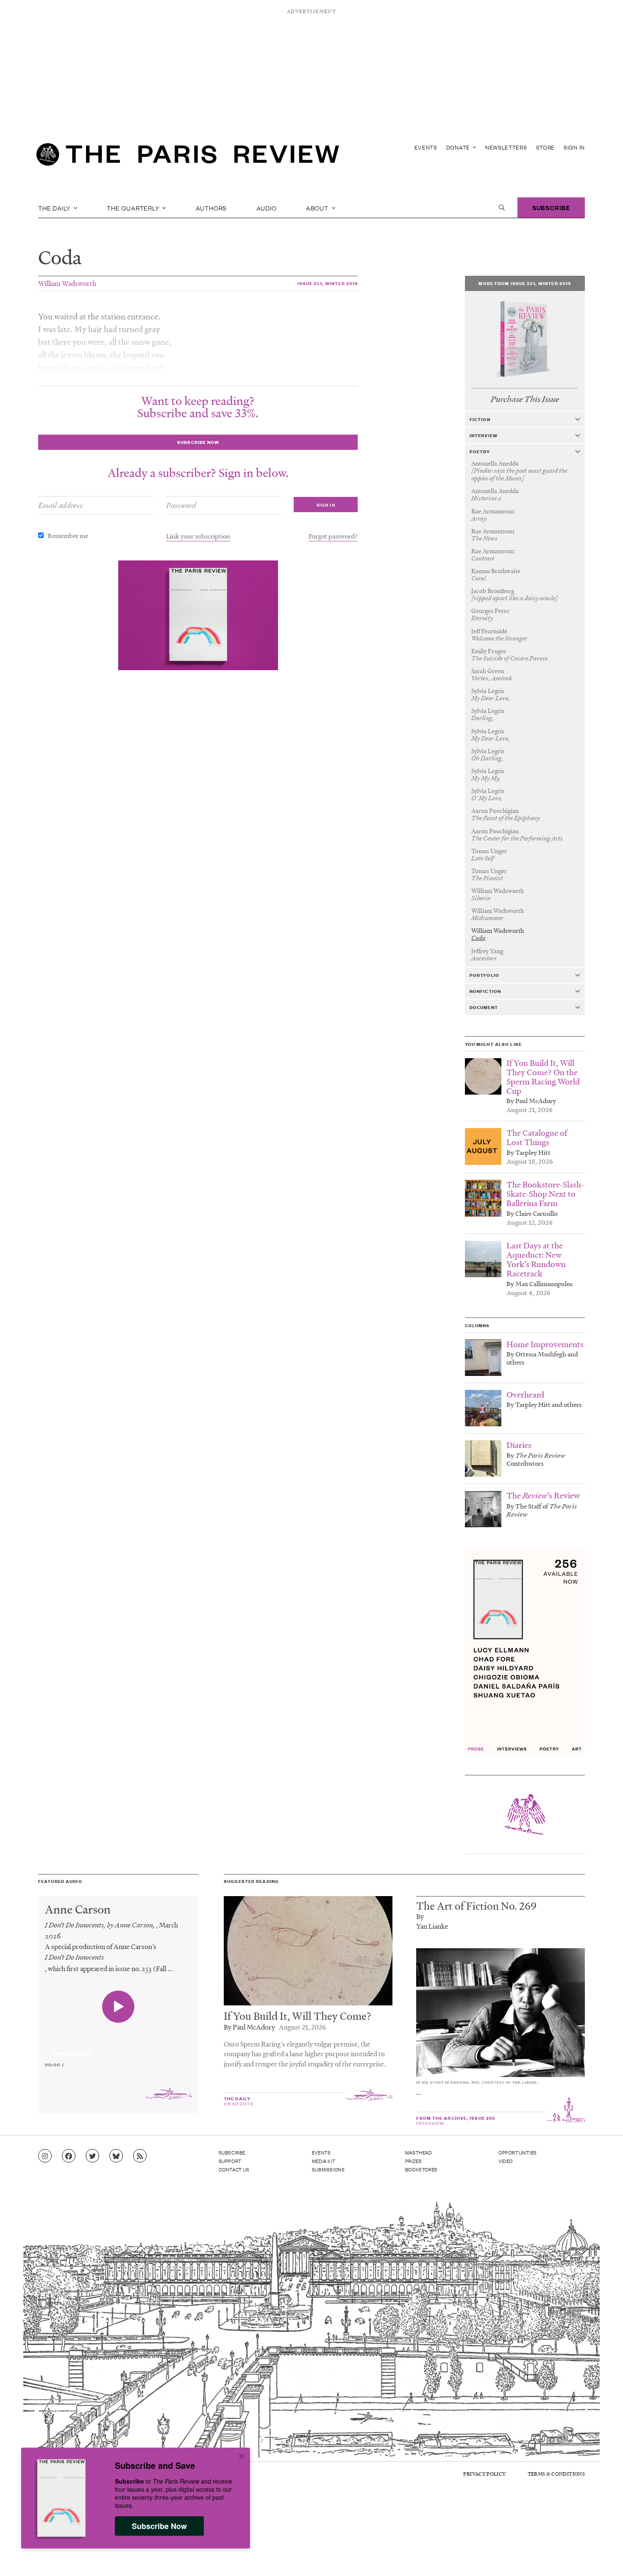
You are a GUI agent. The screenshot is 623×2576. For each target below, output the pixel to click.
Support (230, 2161)
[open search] (502, 208)
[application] (118, 2048)
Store (546, 147)
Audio (267, 208)
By (420, 1916)
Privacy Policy (484, 2474)
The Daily (55, 208)
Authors (211, 208)
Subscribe (551, 207)
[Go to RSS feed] (140, 2156)
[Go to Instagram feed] (45, 2156)
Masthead (419, 2152)
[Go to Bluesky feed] (116, 2156)
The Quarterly (134, 208)
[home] (188, 157)
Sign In (574, 147)
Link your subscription (198, 536)
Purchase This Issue (525, 399)
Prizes (414, 2161)
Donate (459, 147)
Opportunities (518, 2152)
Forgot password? (333, 536)
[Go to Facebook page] (69, 2156)
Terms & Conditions (556, 2474)
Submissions (328, 2169)
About (318, 208)
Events (426, 147)
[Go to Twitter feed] (92, 2156)
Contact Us (234, 2169)
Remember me (68, 535)
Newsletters (506, 147)
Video (506, 2161)
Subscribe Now (159, 2526)
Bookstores (421, 2169)
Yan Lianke (432, 1926)
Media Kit (324, 2161)
